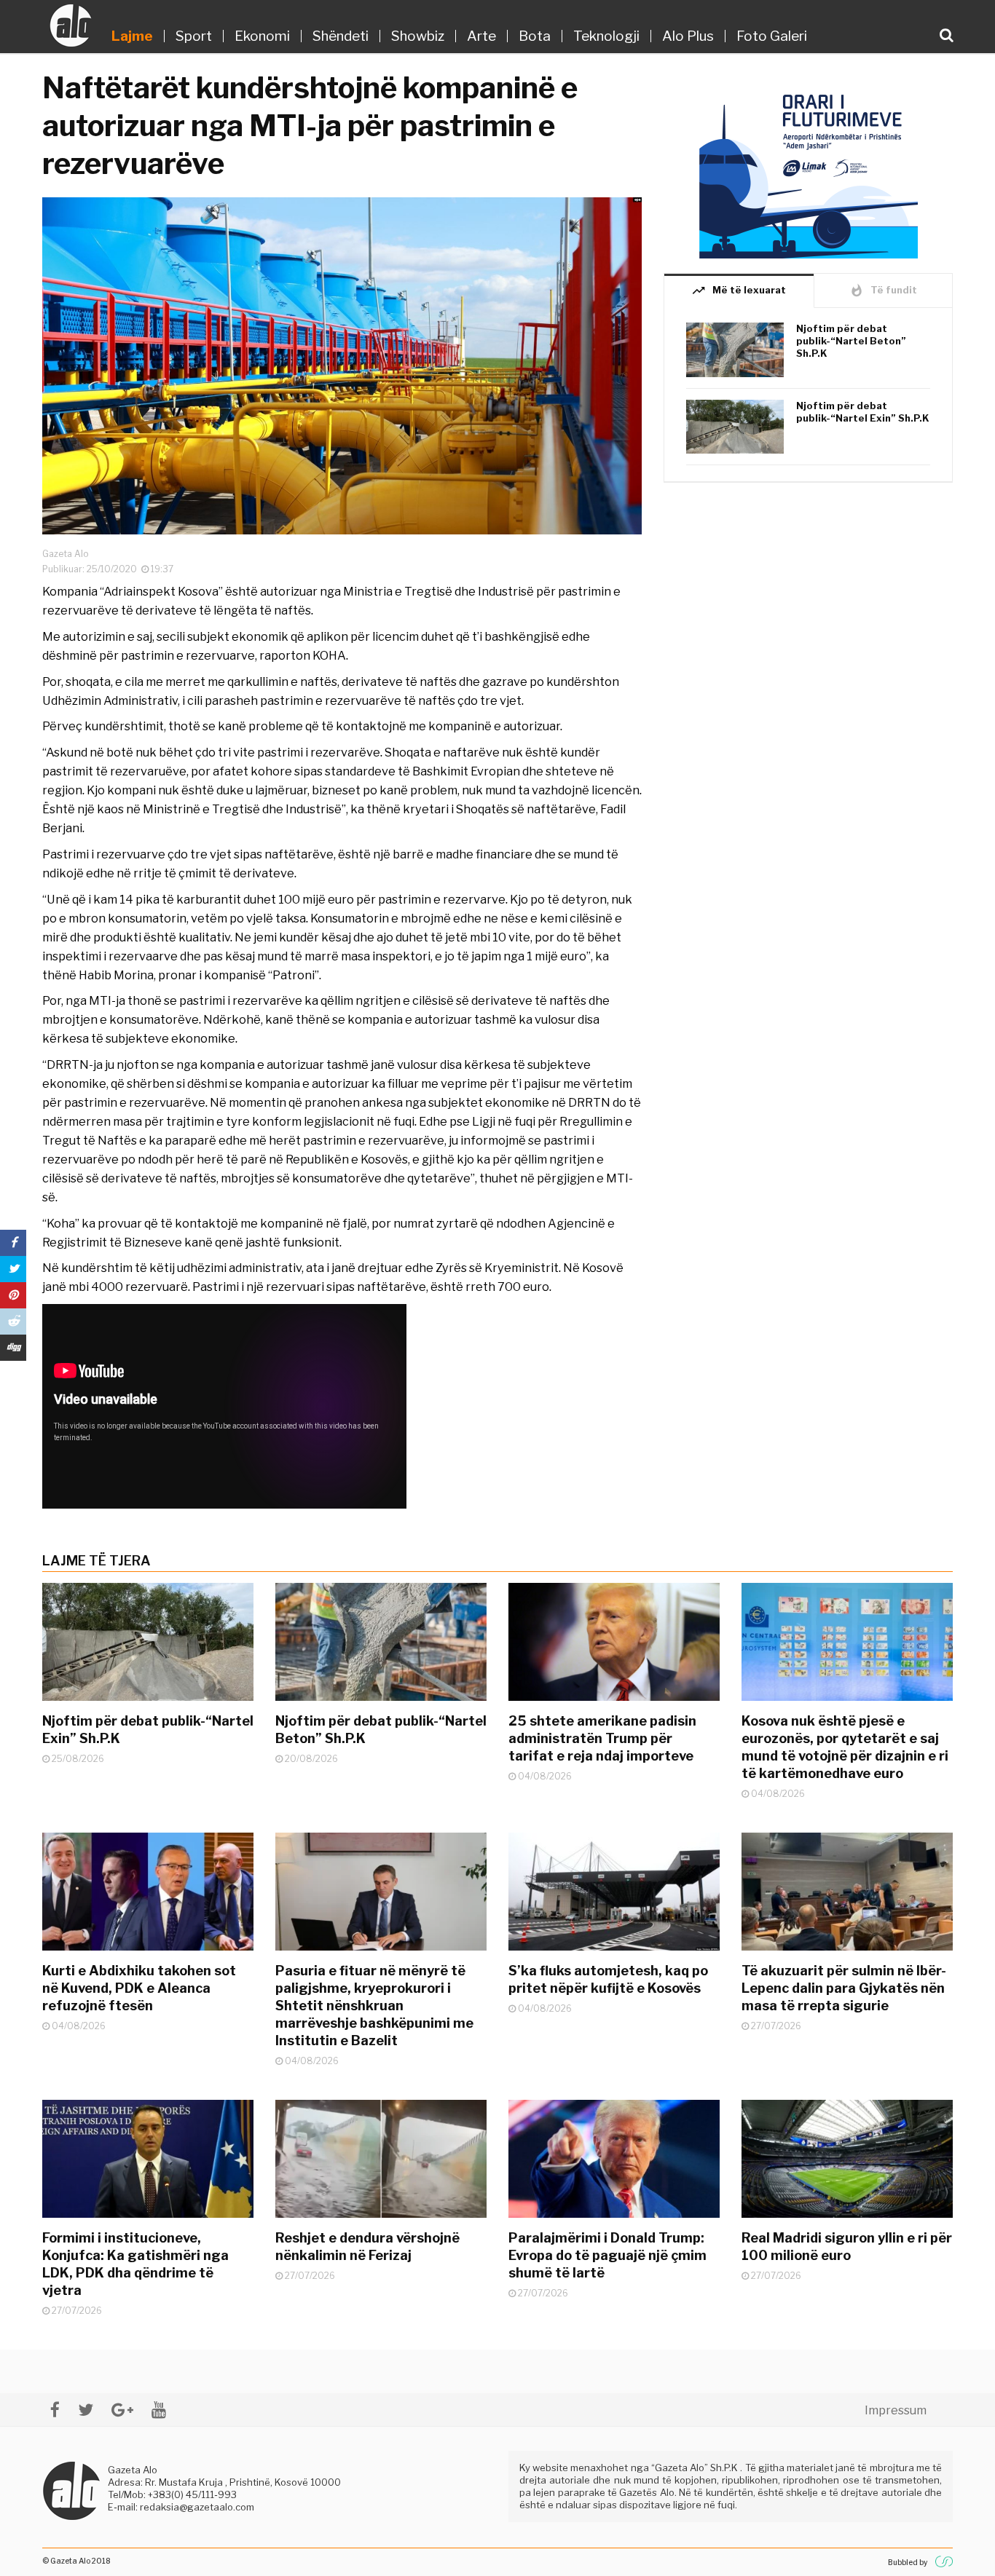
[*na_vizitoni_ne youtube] (159, 2410)
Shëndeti (341, 36)
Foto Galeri (772, 36)
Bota (535, 36)
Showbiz (418, 36)
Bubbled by (908, 2562)
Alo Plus (688, 36)
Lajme (132, 36)
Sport (194, 36)
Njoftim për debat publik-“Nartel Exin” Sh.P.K (863, 412)
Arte (481, 36)
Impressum (896, 2410)
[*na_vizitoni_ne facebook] (55, 2410)
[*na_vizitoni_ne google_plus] (122, 2410)
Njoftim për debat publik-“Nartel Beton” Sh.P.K (851, 341)
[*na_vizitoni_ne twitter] (86, 2410)
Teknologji (606, 36)
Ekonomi (262, 36)
